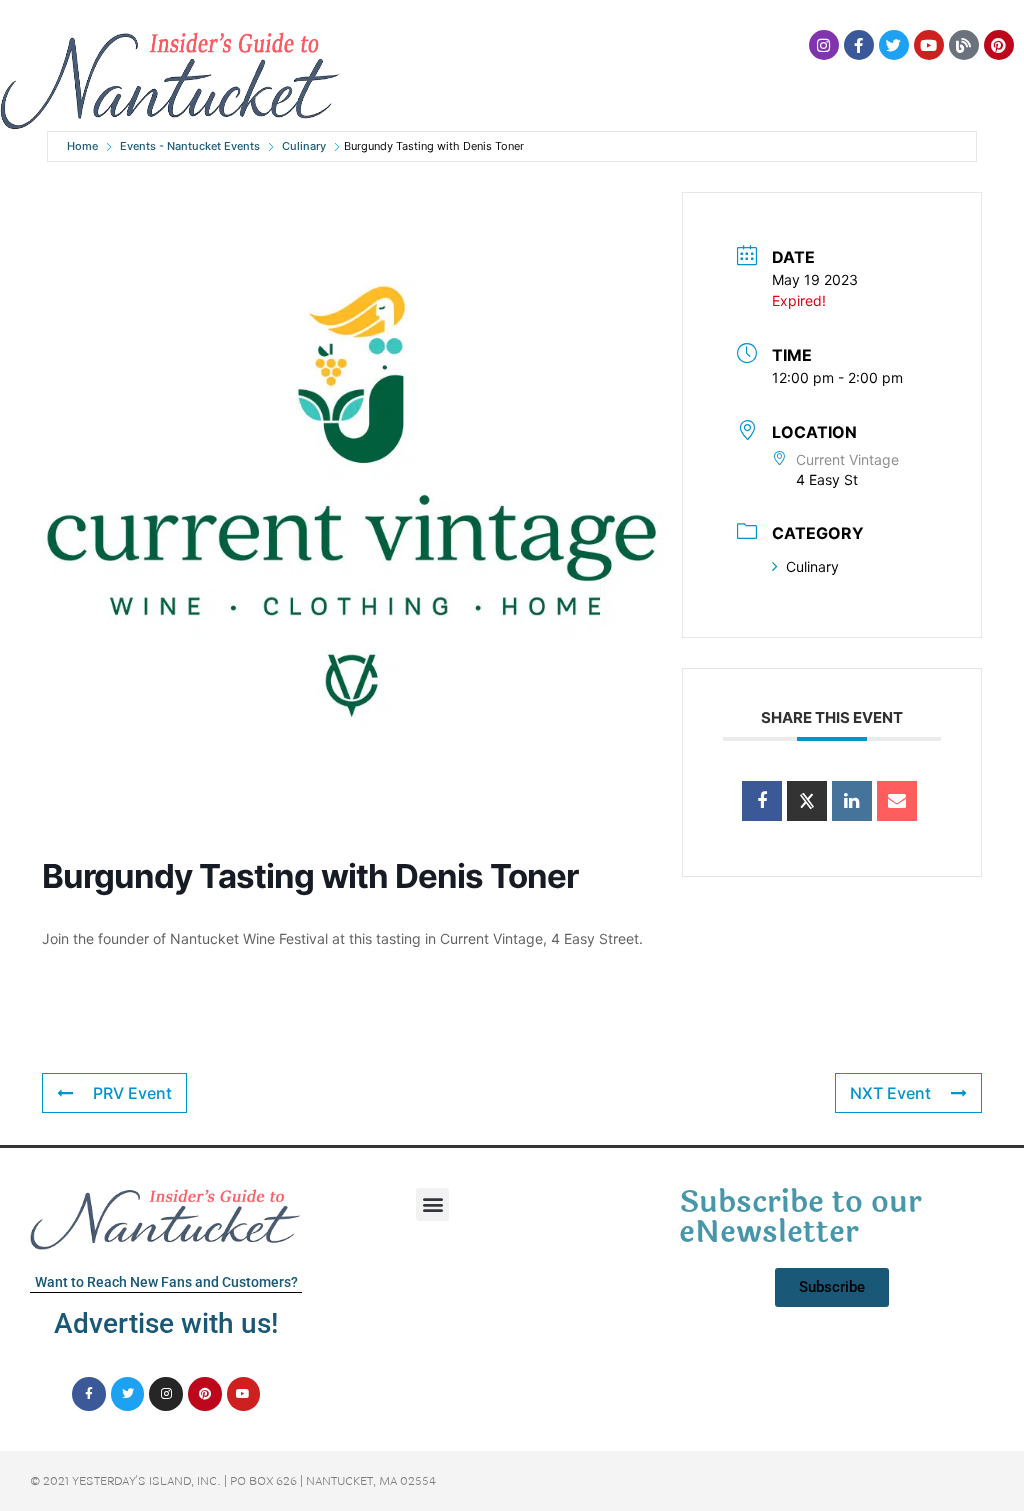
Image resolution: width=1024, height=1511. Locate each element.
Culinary (304, 146)
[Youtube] (929, 45)
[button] (432, 1204)
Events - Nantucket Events (190, 146)
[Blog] (964, 45)
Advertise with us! (166, 1323)
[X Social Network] (807, 801)
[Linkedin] (852, 801)
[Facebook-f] (859, 45)
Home (82, 146)
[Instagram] (824, 45)
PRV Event (132, 1093)
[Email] (897, 801)
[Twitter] (894, 45)
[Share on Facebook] (762, 801)
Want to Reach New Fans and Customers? (166, 1282)
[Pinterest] (999, 45)
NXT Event (890, 1093)
